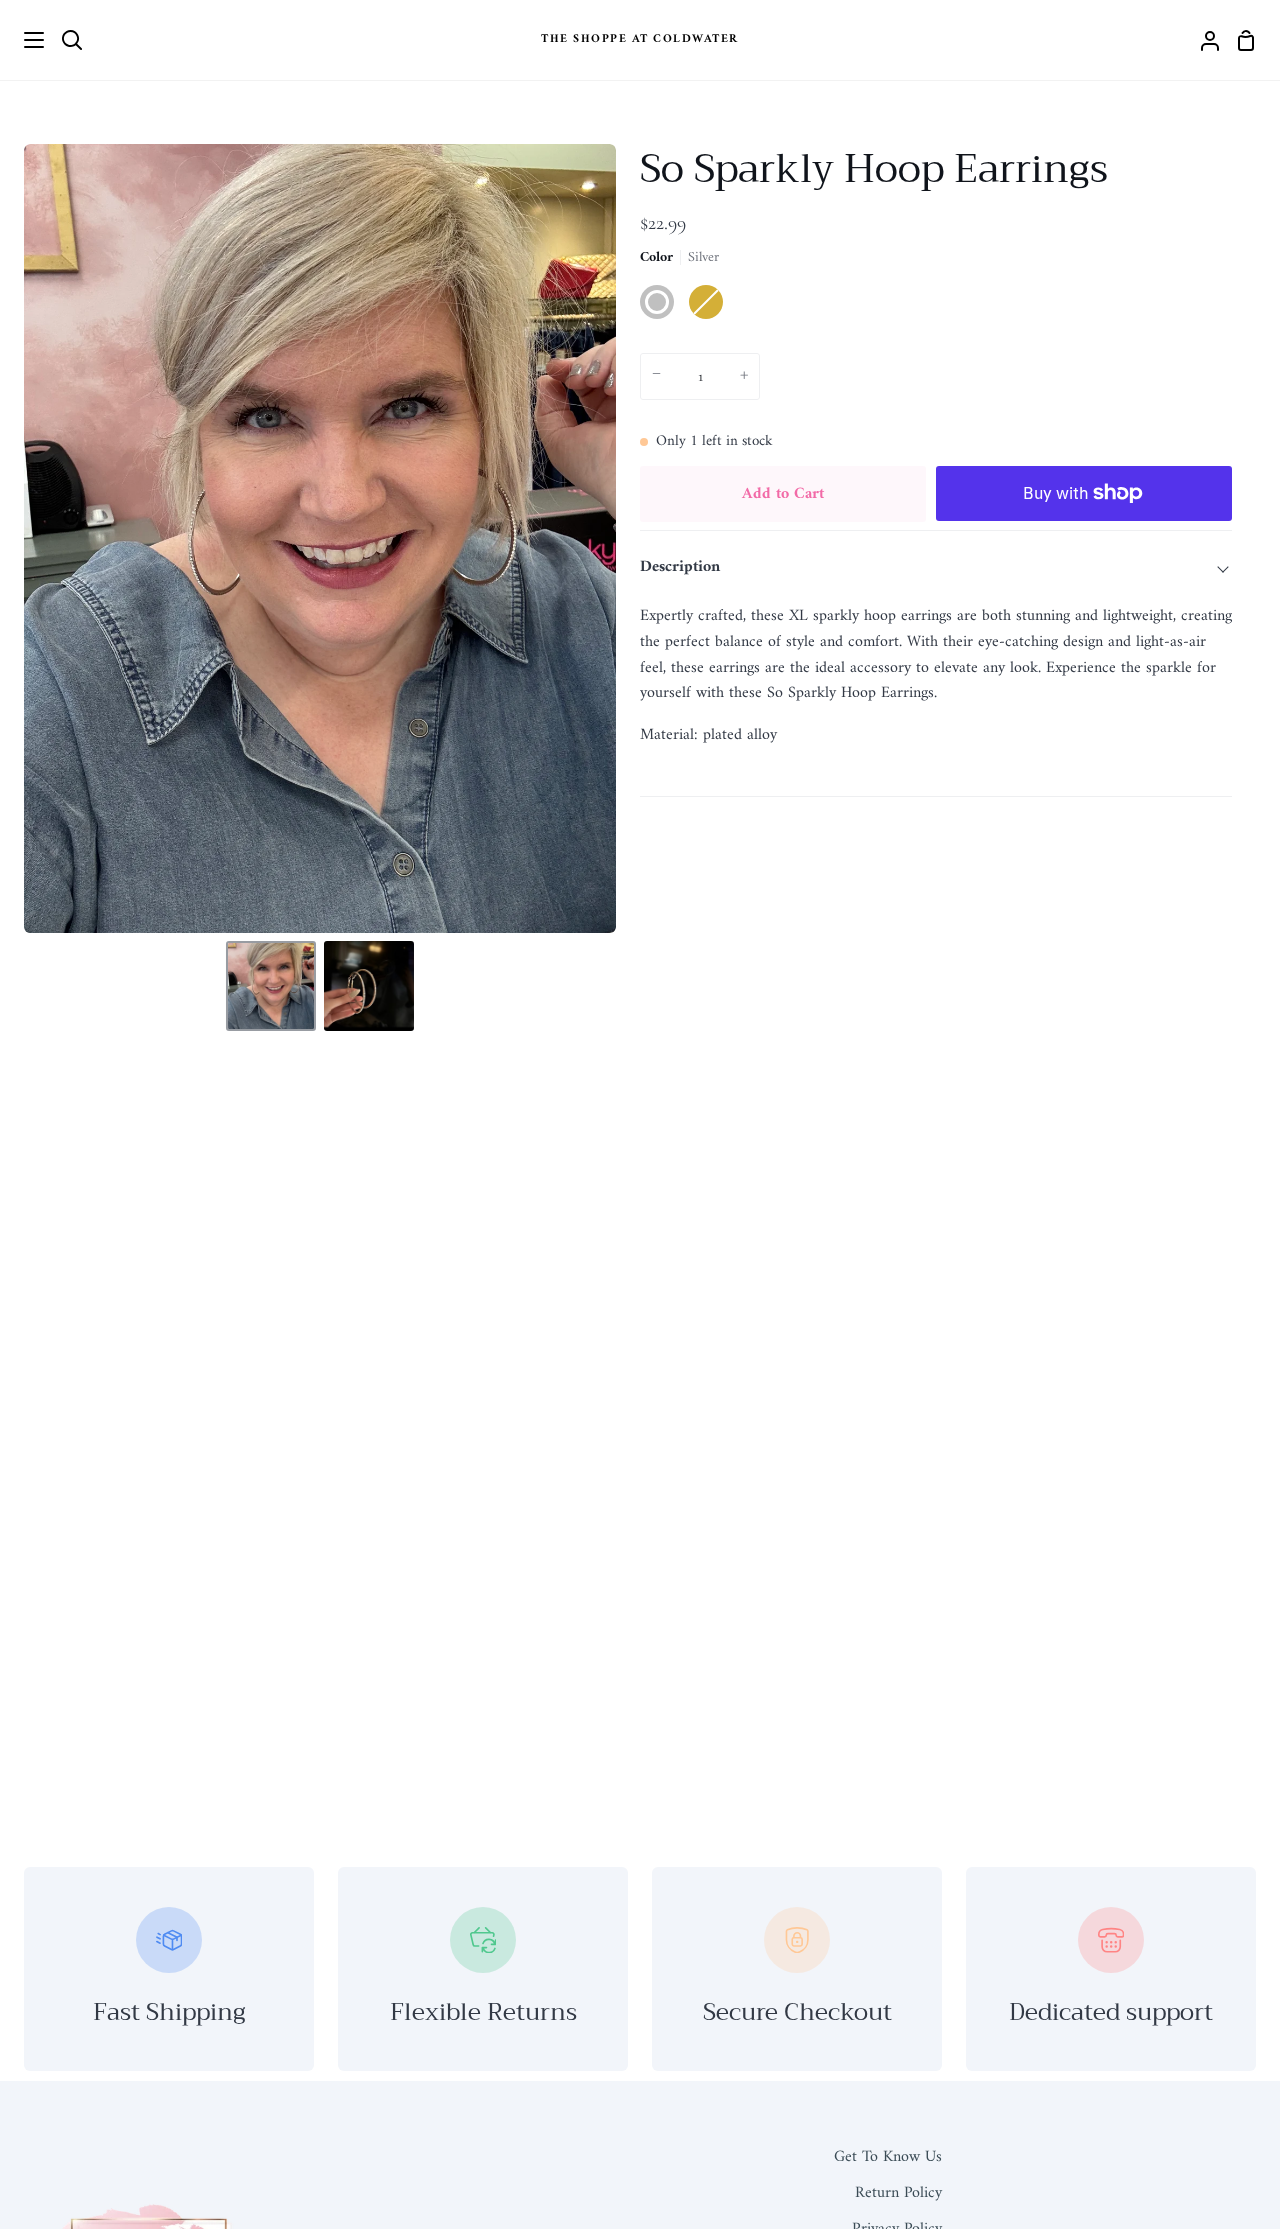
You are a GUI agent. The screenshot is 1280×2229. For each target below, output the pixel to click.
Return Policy (898, 2193)
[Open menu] (23, 40)
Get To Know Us (888, 2157)
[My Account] (1202, 40)
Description (680, 567)
